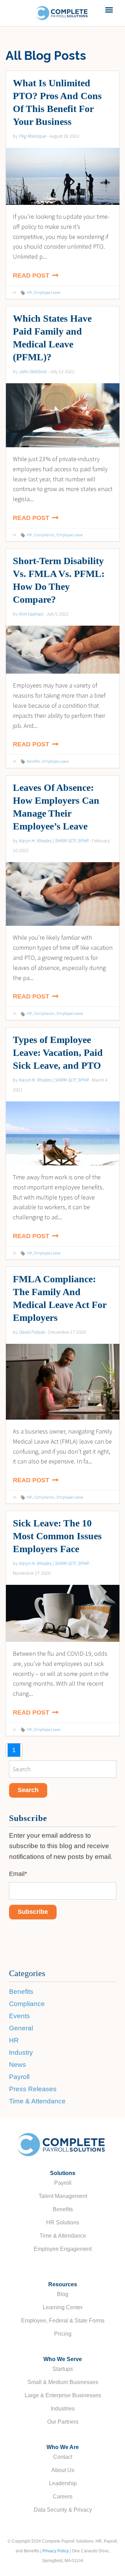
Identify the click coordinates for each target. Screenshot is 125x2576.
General (21, 2028)
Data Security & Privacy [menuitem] (63, 2510)
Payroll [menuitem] (63, 2183)
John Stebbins (33, 371)
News (18, 2065)
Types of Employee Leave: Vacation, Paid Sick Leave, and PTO (58, 1053)
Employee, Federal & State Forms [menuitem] (63, 2321)
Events (19, 2016)
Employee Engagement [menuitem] (63, 2249)
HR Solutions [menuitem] (63, 2222)
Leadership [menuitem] (63, 2483)
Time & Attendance (37, 2101)
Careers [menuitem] (63, 2497)
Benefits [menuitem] (63, 2209)
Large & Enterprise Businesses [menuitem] (63, 2395)
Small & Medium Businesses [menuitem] (63, 2382)
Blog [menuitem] (63, 2294)
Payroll (19, 2077)
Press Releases (33, 2089)
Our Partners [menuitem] (63, 2422)
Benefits (33, 761)
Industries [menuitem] (63, 2409)
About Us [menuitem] (63, 2470)
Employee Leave (47, 292)
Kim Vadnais (31, 614)
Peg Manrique (32, 136)
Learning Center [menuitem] (63, 2307)
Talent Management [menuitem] (63, 2196)
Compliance (44, 535)
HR (29, 292)
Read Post (32, 275)
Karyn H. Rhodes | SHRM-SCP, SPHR (54, 841)
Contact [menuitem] (63, 2457)
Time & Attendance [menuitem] (63, 2236)
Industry (21, 2052)
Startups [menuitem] (63, 2369)
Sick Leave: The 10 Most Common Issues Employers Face (57, 1536)
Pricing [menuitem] (63, 2334)
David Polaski (32, 1332)
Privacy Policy (56, 2551)
